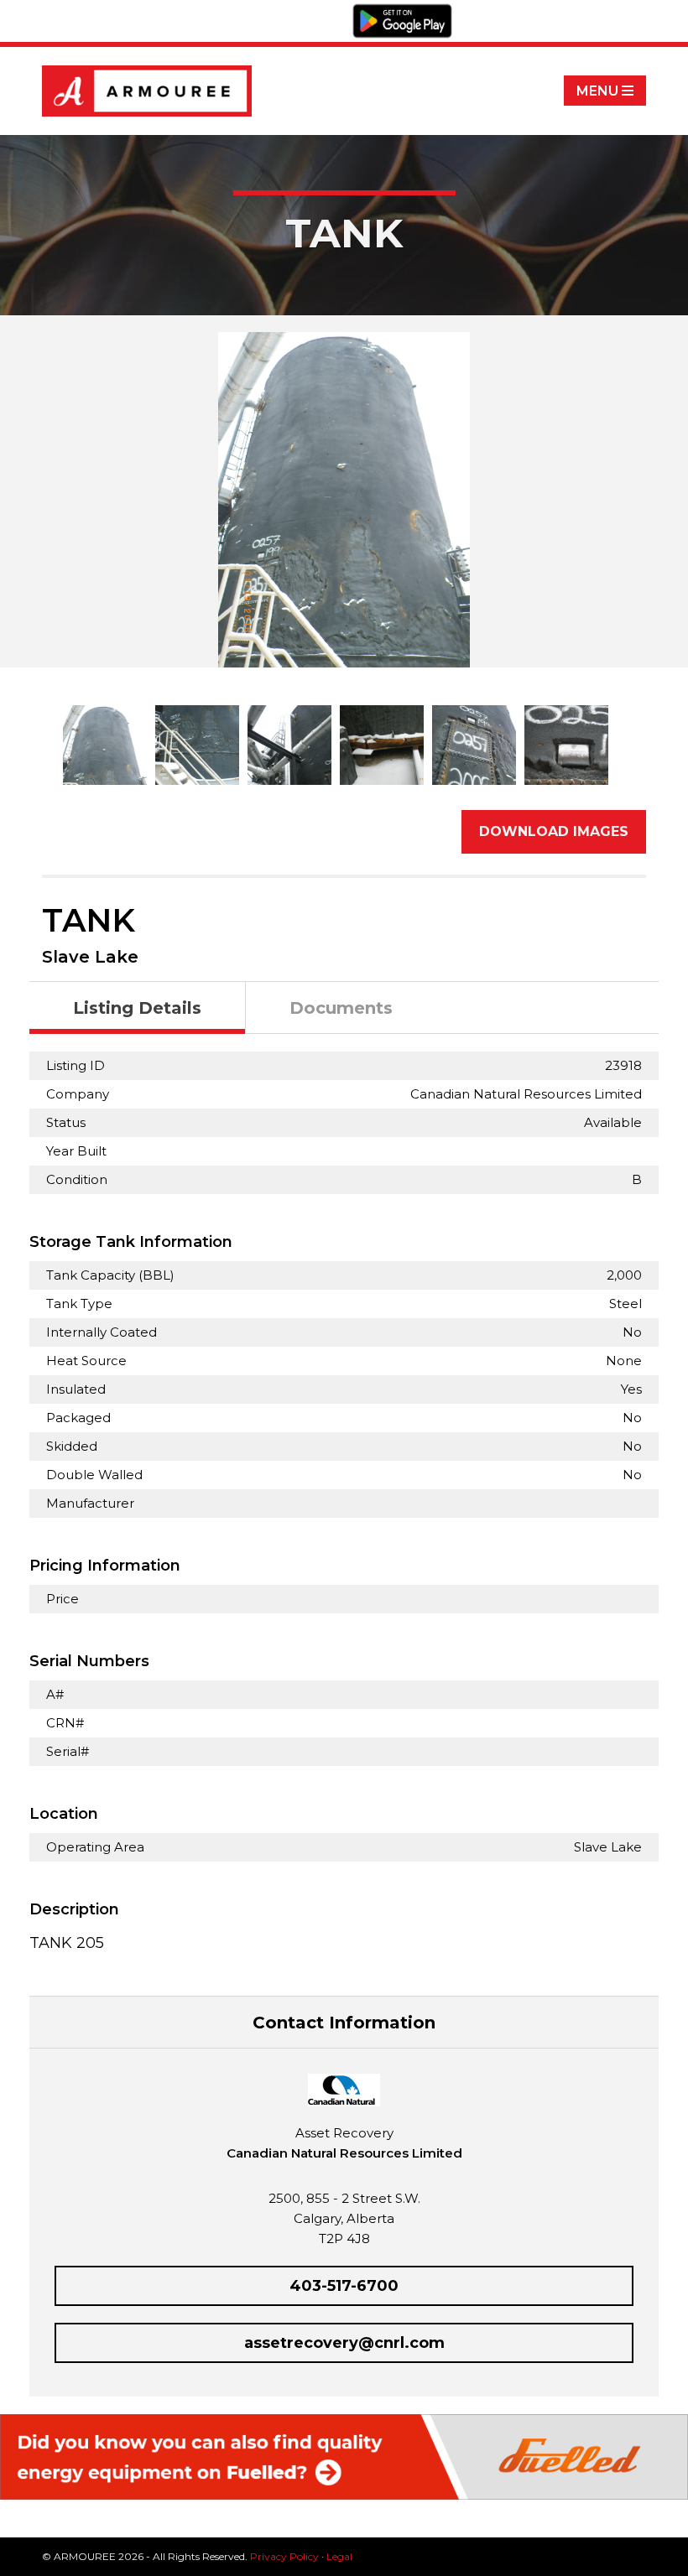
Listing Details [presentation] (137, 1008)
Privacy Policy (284, 2556)
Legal (339, 2556)
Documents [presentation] (341, 1008)
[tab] (138, 1008)
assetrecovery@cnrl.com (344, 2343)
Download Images (554, 831)
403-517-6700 (344, 2286)
